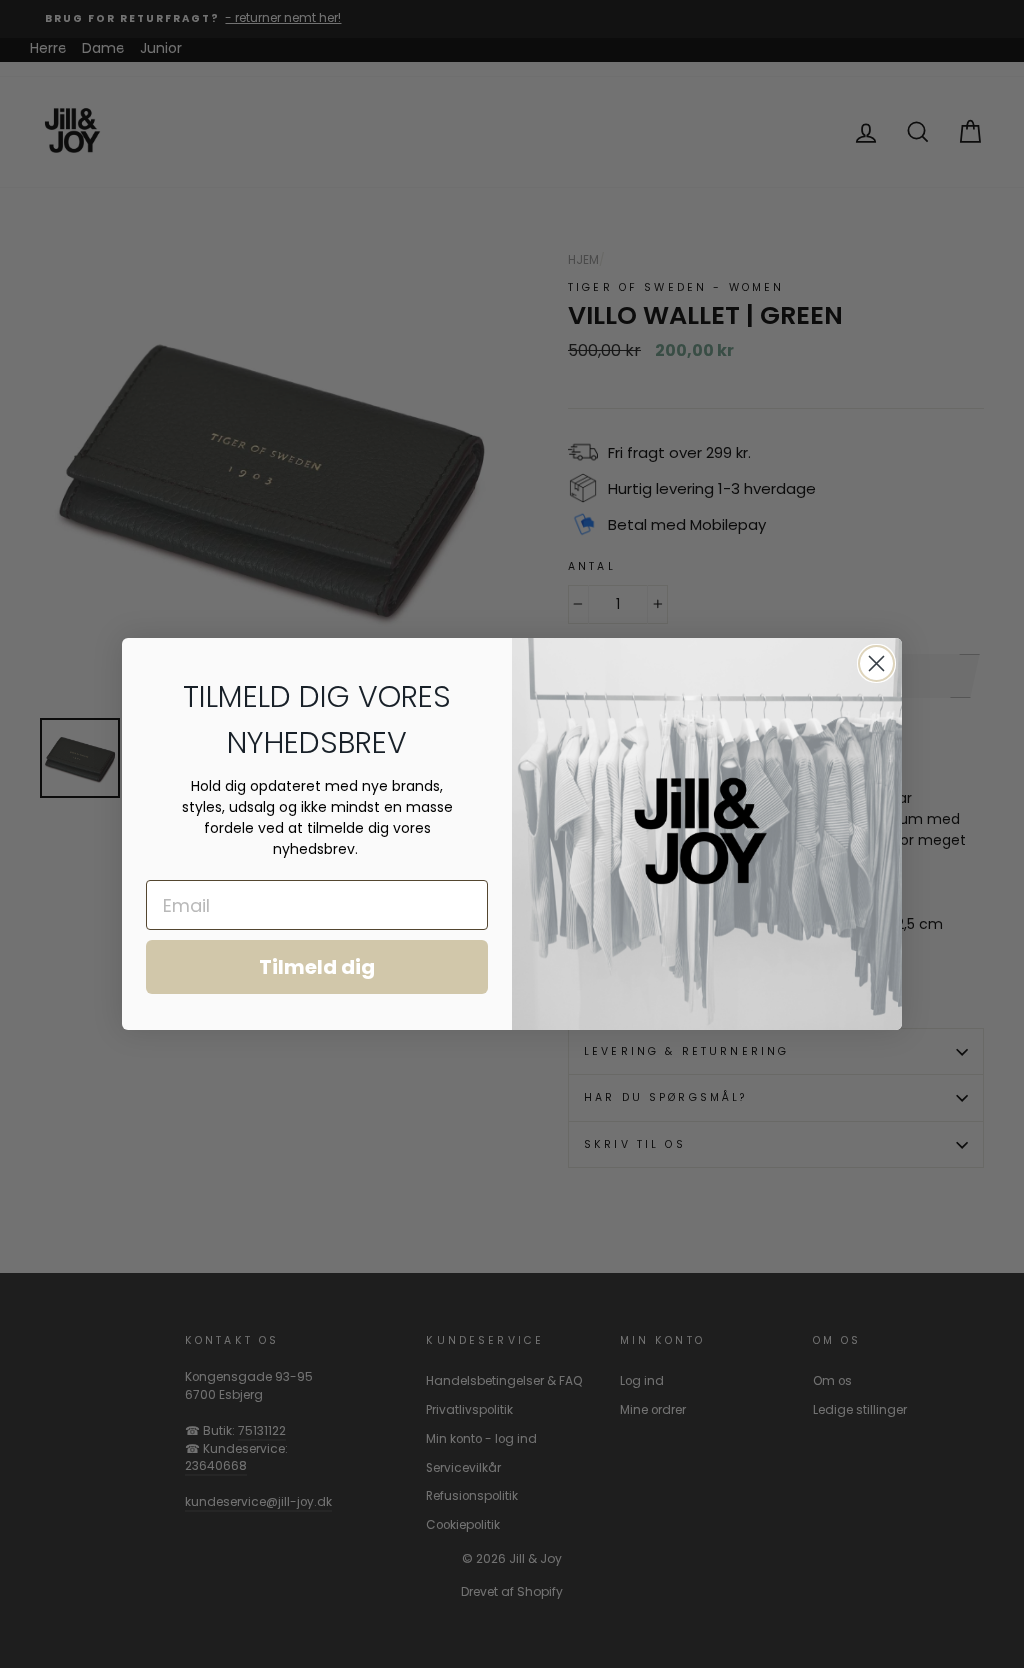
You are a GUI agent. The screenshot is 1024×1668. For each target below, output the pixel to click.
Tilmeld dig (317, 967)
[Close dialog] (876, 663)
